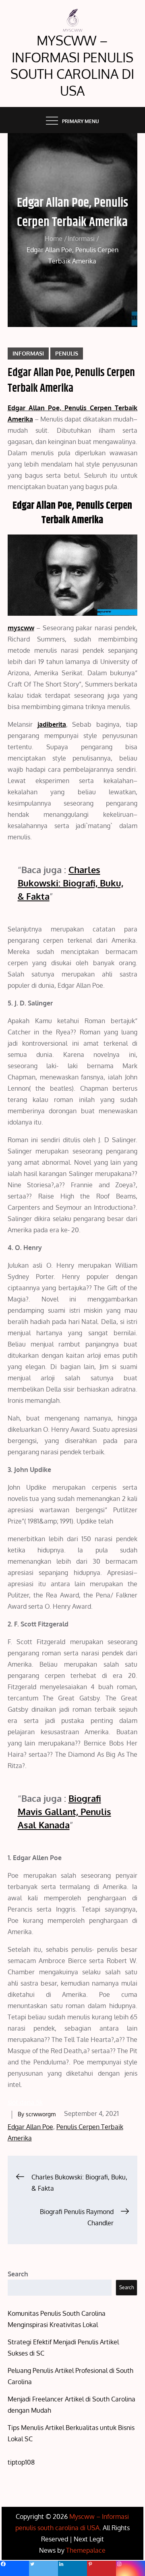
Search (18, 2274)
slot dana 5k (25, 2102)
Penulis (67, 353)
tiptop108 (21, 2462)
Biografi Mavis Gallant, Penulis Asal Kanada (64, 1811)
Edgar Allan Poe (30, 2127)
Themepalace (86, 2550)
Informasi (28, 353)
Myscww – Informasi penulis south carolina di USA (72, 66)
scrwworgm (41, 2114)
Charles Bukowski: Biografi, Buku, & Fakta (70, 883)
